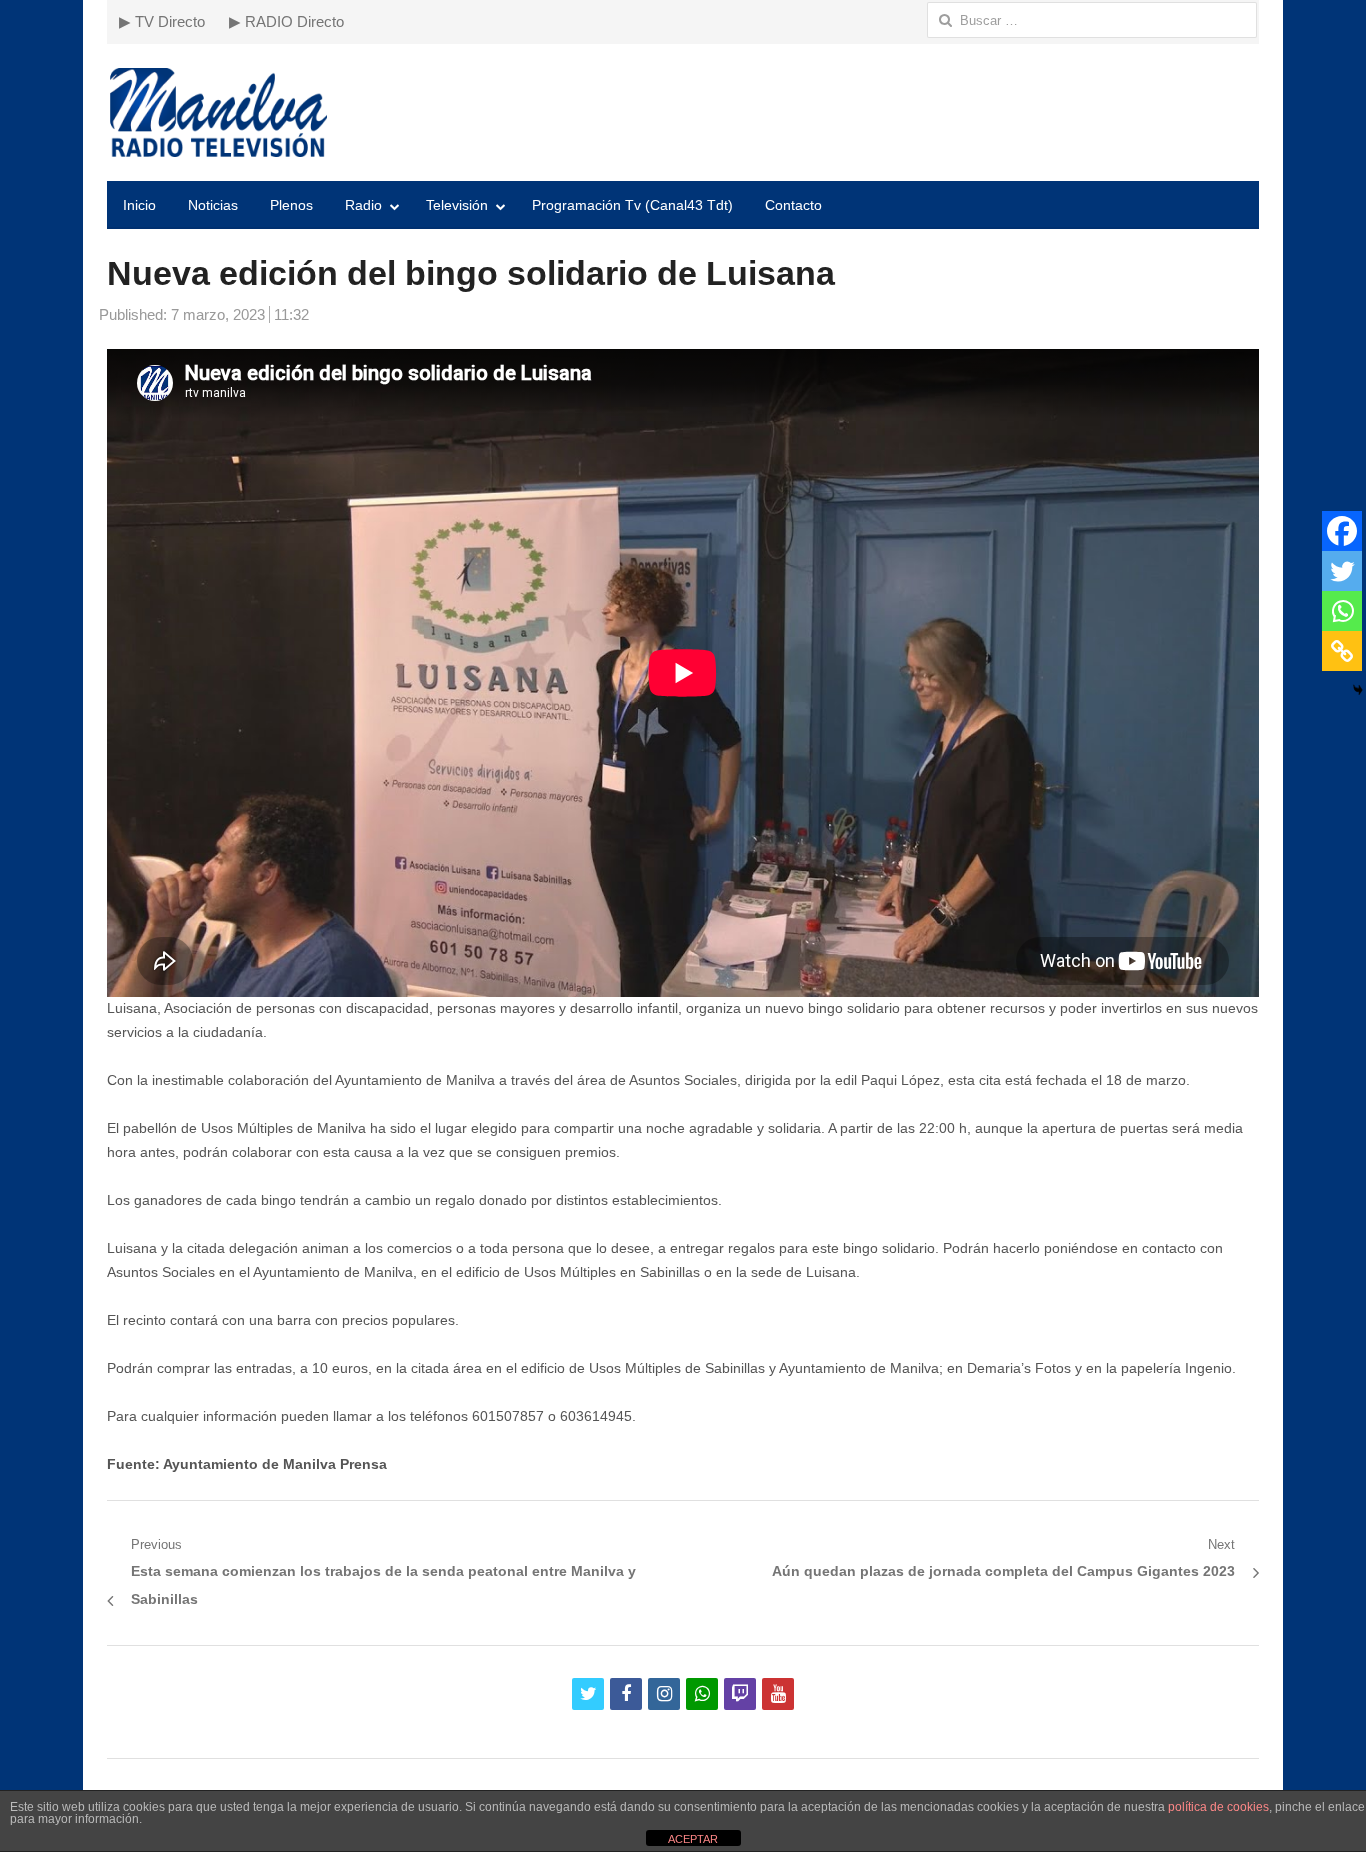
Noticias (213, 205)
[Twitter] (1342, 571)
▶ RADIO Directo (286, 21)
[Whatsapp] (1342, 611)
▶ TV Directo (162, 21)
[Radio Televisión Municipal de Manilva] (683, 112)
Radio (363, 205)
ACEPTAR (693, 1839)
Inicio (139, 205)
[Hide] (1358, 690)
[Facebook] (1342, 531)
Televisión (457, 205)
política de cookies (1218, 1807)
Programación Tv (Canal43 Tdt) (632, 205)
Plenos (291, 205)
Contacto (793, 205)
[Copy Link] (1342, 651)
